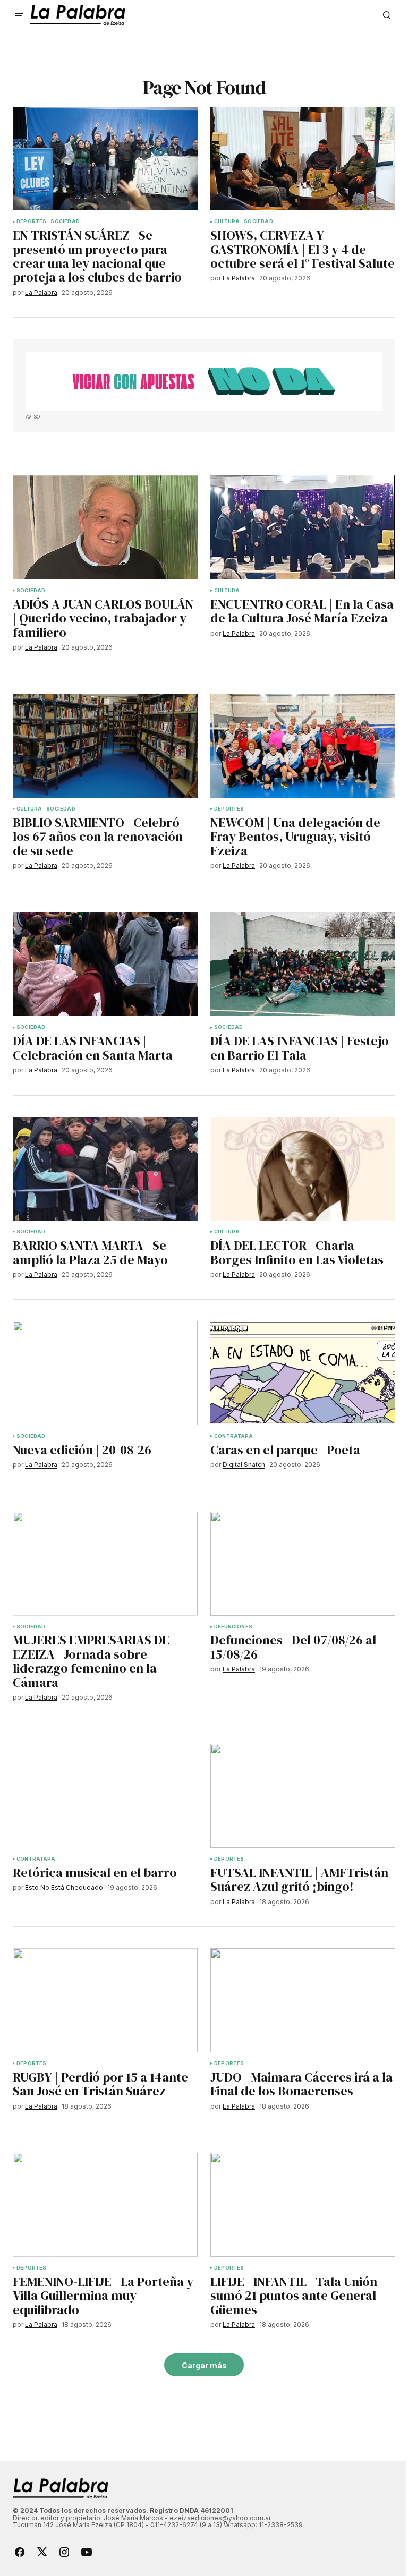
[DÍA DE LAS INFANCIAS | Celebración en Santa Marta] (105, 965)
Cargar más (204, 2365)
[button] (19, 15)
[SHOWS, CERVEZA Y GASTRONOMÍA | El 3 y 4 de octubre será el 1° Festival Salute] (303, 159)
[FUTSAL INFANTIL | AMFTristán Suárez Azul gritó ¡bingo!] (303, 1796)
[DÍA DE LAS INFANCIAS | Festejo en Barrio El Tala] (303, 965)
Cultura (227, 221)
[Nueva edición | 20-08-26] (105, 1373)
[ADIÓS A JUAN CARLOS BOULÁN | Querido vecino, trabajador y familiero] (105, 527)
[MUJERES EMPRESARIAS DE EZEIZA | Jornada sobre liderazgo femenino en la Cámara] (105, 1564)
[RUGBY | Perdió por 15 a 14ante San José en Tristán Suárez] (105, 2000)
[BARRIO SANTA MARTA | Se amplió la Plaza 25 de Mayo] (105, 1169)
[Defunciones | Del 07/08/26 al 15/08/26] (303, 1564)
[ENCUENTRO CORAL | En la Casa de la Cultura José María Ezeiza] (303, 527)
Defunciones (233, 1627)
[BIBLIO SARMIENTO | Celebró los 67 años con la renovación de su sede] (105, 746)
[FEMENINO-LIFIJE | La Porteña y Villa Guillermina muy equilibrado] (105, 2205)
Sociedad (65, 221)
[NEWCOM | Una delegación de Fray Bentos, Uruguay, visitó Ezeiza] (303, 746)
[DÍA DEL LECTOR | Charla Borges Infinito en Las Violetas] (303, 1169)
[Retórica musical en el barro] (105, 1796)
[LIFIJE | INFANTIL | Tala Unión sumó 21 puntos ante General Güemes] (303, 2205)
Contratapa (233, 1436)
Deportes (31, 221)
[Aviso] (204, 381)
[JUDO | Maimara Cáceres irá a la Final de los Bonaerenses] (303, 2000)
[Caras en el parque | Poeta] (303, 1373)
